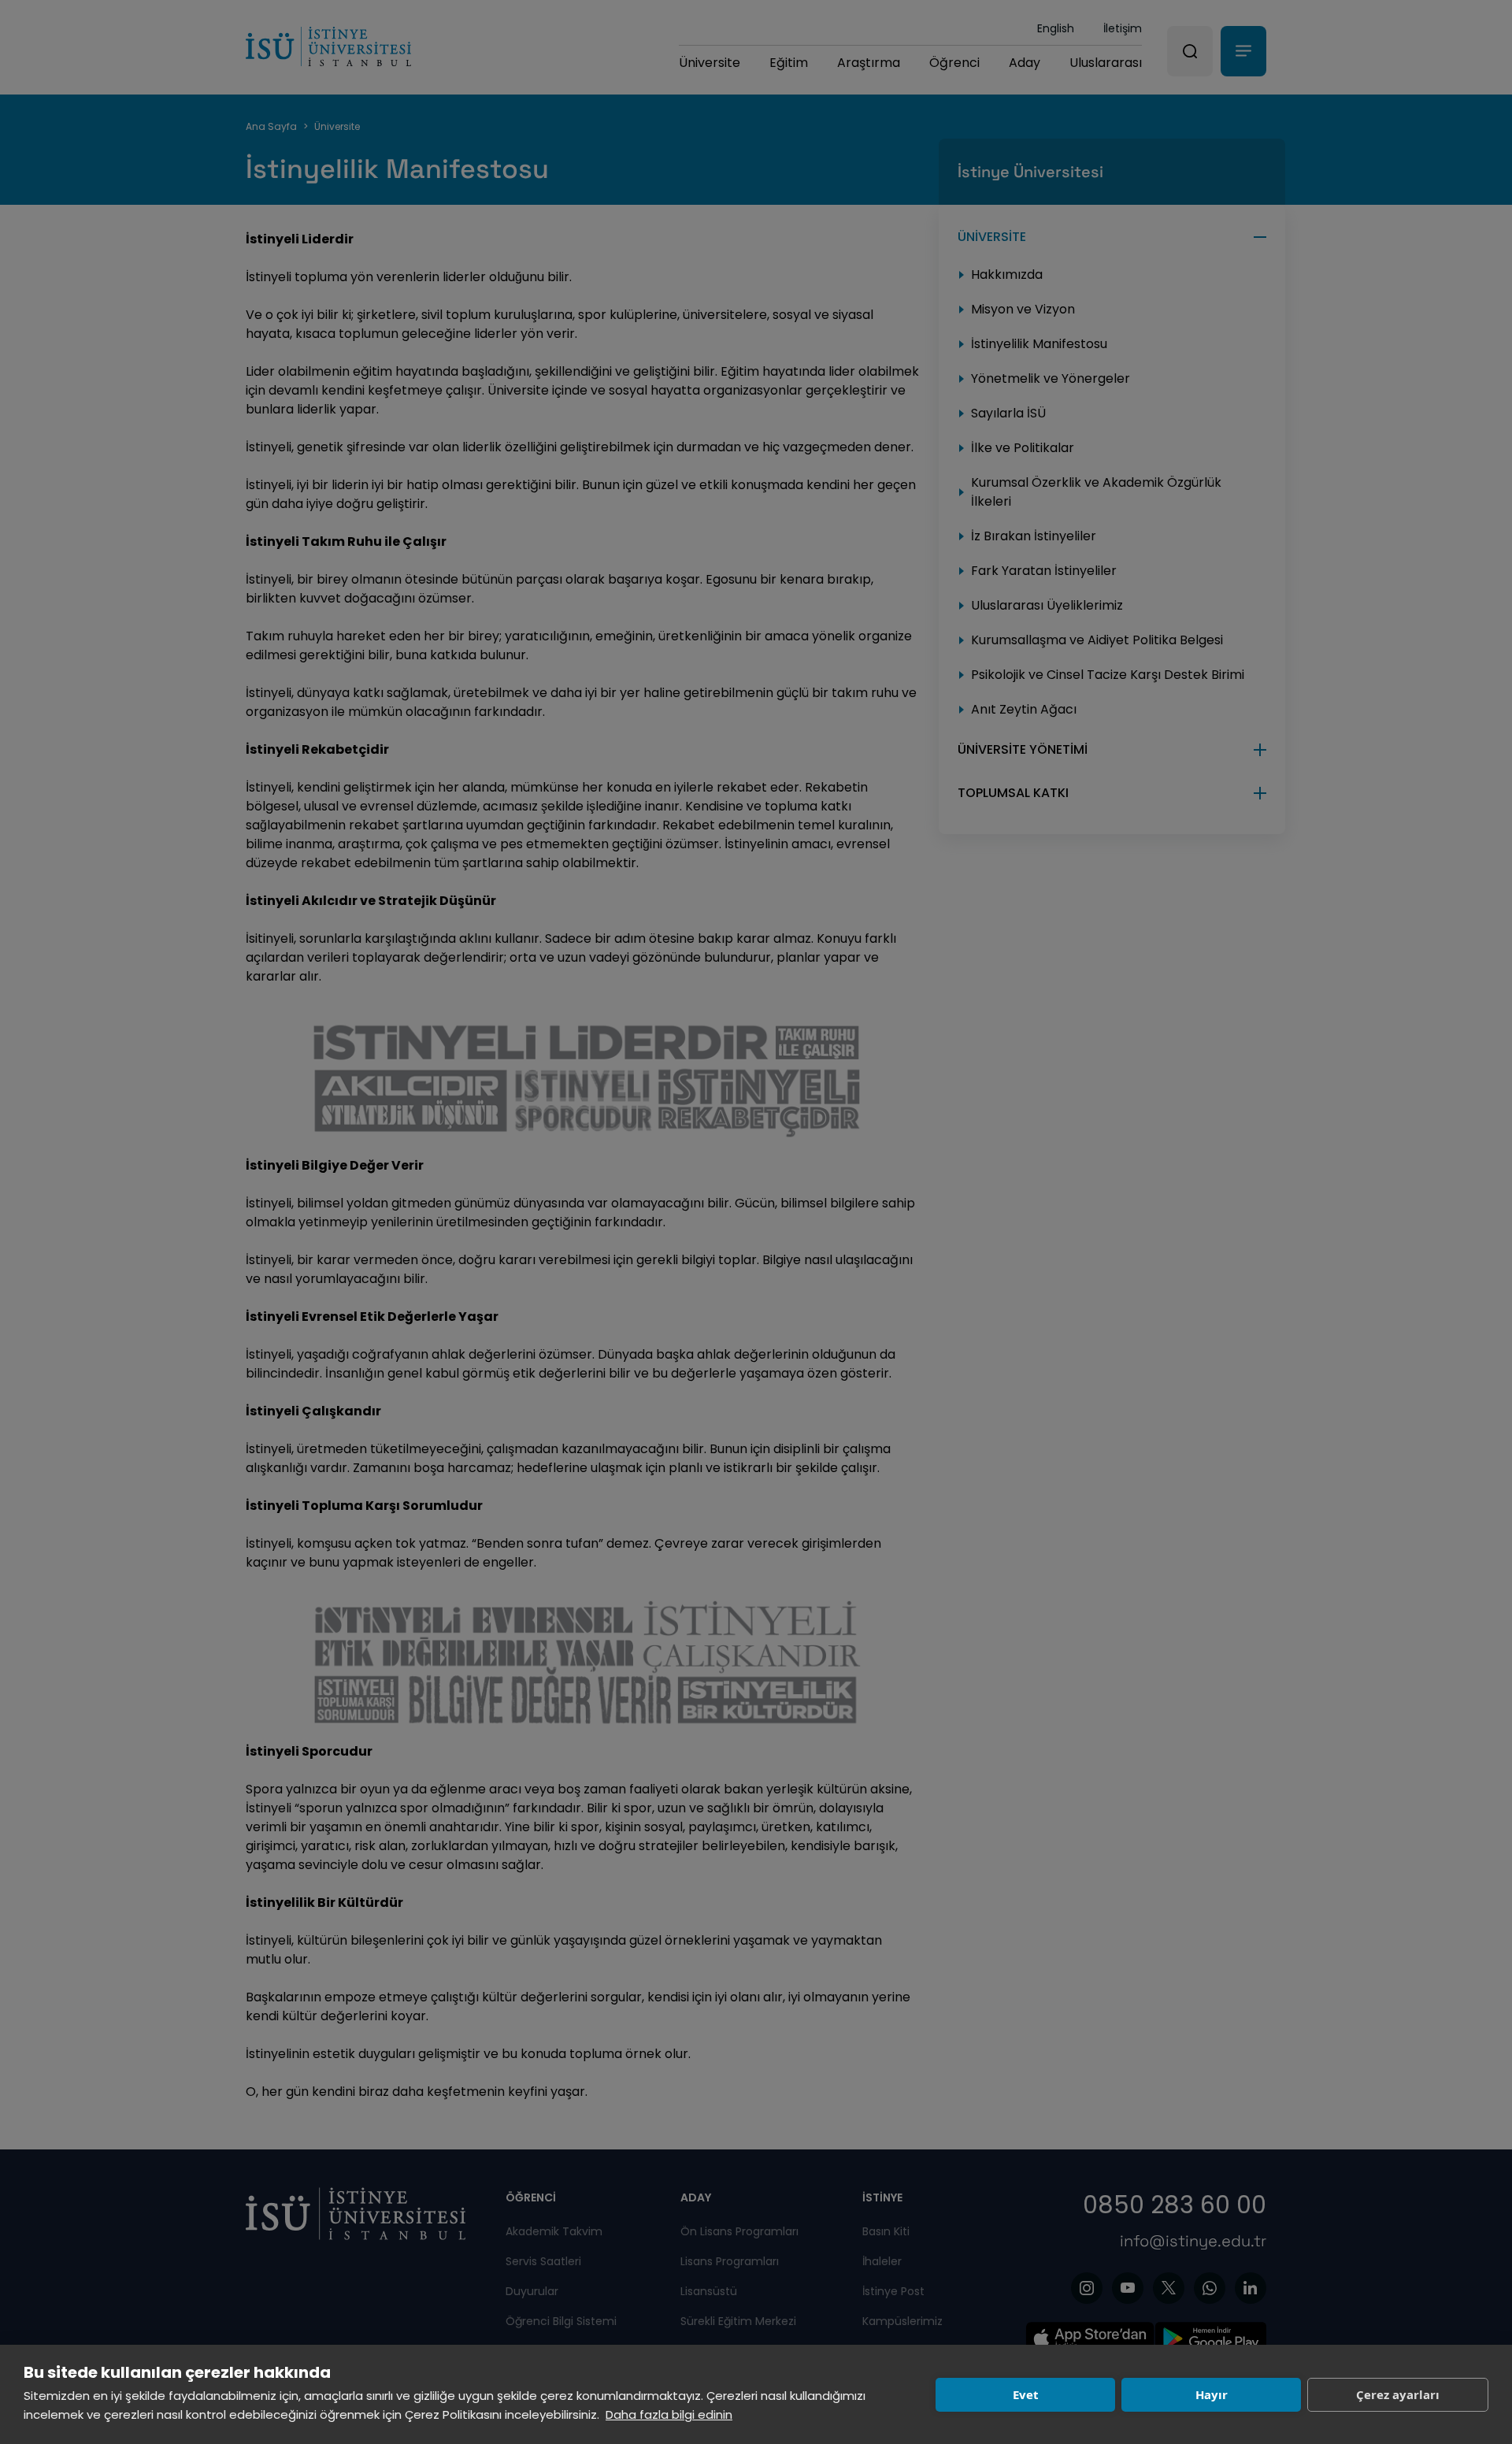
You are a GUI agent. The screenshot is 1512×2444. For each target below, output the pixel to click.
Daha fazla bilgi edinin (669, 2414)
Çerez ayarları (1398, 2394)
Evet (1026, 2394)
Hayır (1212, 2394)
